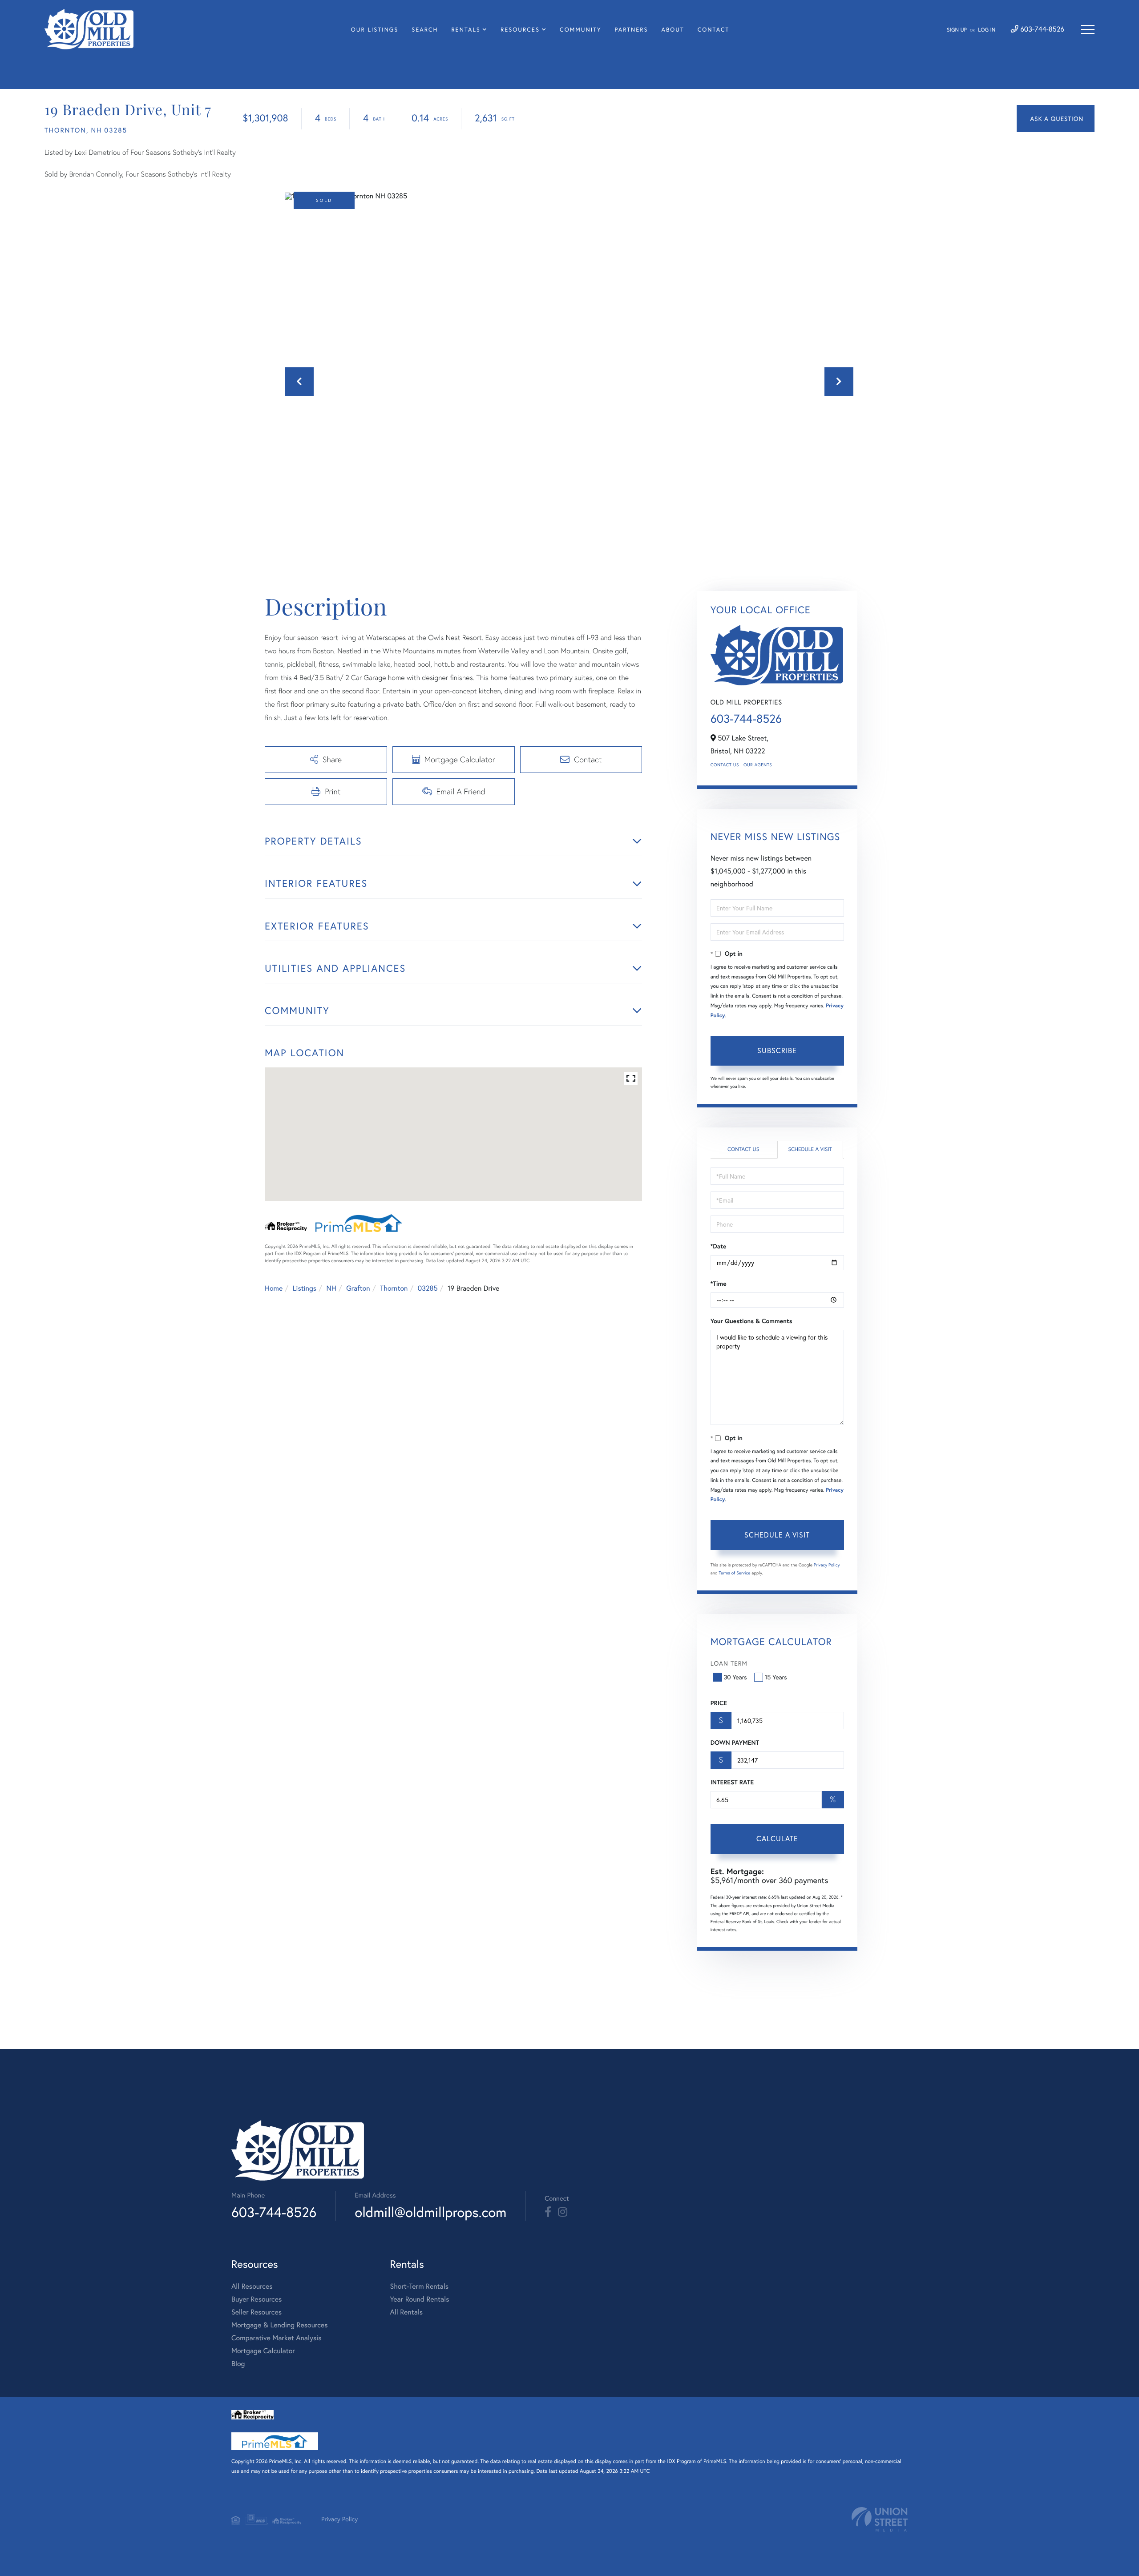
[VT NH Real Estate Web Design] (880, 2519)
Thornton (394, 1288)
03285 (428, 1288)
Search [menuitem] (425, 30)
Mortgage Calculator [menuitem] (263, 2351)
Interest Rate (732, 1782)
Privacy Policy (827, 1565)
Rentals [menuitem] (466, 30)
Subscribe (777, 1050)
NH (331, 1288)
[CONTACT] (1056, 119)
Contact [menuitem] (714, 30)
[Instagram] (563, 2212)
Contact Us (725, 765)
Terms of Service (735, 1573)
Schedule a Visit (810, 1149)
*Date (719, 1246)
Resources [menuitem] (520, 30)
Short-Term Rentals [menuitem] (419, 2286)
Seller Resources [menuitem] (256, 2312)
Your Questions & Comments (751, 1321)
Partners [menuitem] (632, 30)
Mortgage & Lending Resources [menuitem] (279, 2325)
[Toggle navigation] (1088, 29)
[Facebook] (548, 2212)
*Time (719, 1284)
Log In (987, 30)
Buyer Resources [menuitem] (256, 2299)
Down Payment (735, 1743)
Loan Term (729, 1663)
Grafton (358, 1288)
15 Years (776, 1677)
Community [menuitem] (580, 30)
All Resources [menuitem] (252, 2286)
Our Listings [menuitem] (375, 30)
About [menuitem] (673, 30)
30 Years (735, 1677)
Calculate (777, 1838)
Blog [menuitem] (238, 2364)
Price (719, 1703)
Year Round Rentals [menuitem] (419, 2299)
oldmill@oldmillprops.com (430, 2212)
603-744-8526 (1041, 29)
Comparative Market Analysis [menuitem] (276, 2338)
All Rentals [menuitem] (406, 2312)
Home (274, 1288)
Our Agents (758, 765)
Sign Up (957, 30)
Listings (305, 1288)
